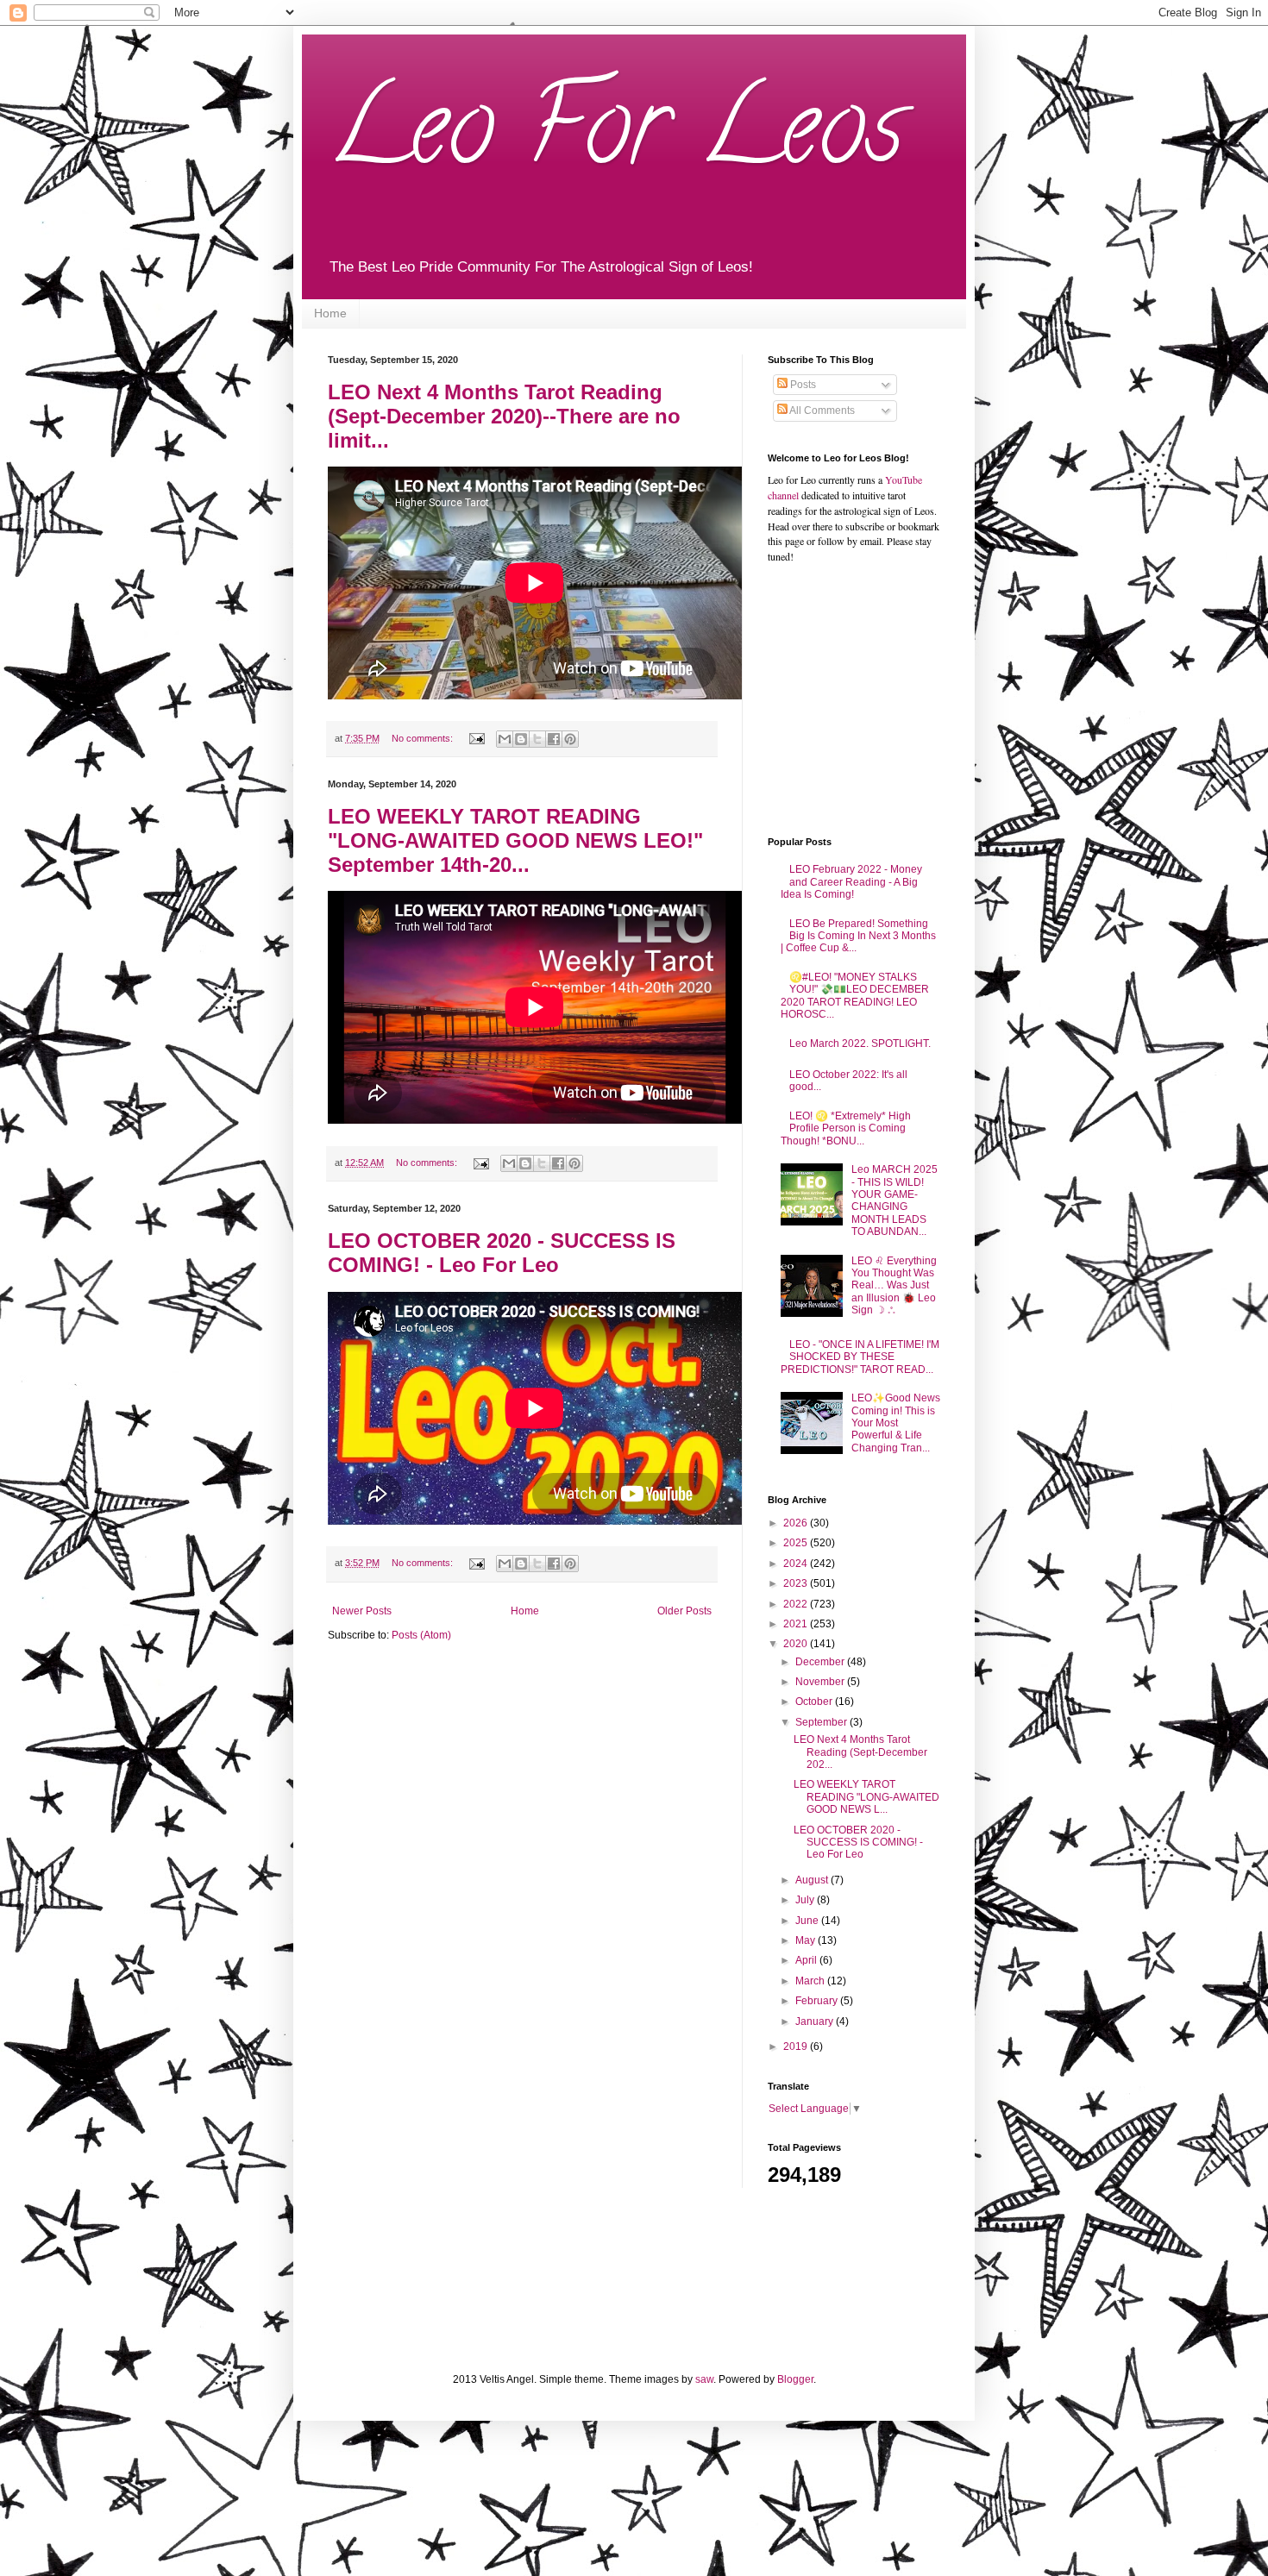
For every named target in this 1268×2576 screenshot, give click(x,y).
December (821, 1662)
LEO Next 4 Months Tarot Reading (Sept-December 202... (860, 1752)
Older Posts (684, 1611)
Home (330, 313)
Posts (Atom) (421, 1635)
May (807, 1940)
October (815, 1702)
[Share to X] (537, 739)
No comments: (424, 738)
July (806, 1900)
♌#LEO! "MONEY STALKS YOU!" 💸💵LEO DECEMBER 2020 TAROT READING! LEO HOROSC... (855, 996)
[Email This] (505, 739)
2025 (797, 1543)
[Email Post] (476, 738)
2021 (797, 1624)
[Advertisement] (876, 699)
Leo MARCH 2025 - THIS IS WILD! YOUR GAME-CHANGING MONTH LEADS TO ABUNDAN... (895, 1200)
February (818, 2001)
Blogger (795, 2379)
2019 (797, 2046)
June (808, 1921)
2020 (797, 1644)
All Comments (821, 411)
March (811, 1981)
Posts (802, 385)
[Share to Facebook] (554, 739)
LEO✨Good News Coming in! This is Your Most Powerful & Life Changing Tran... (896, 1423)
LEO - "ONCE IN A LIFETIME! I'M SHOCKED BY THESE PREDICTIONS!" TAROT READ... (860, 1357)
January (816, 2021)
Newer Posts (362, 1611)
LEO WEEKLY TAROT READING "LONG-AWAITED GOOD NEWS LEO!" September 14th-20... (515, 840)
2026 (797, 1523)
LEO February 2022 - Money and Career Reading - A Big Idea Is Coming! (851, 882)
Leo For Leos (616, 138)
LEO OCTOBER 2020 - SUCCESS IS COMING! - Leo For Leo (502, 1253)
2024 (797, 1564)
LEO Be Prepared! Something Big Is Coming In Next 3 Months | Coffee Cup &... (858, 936)
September (822, 1722)
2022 (797, 1604)
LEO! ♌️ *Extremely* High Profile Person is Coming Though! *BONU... (846, 1128)
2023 (797, 1583)
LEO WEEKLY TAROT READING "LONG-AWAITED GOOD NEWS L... (866, 1797)
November (821, 1682)
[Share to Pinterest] (570, 739)
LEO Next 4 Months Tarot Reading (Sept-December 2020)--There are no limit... (504, 416)
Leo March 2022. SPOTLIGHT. (860, 1044)
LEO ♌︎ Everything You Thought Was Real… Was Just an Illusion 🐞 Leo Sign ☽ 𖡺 (894, 1286)
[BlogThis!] (521, 739)
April (807, 1960)
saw (704, 2379)
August (813, 1880)
